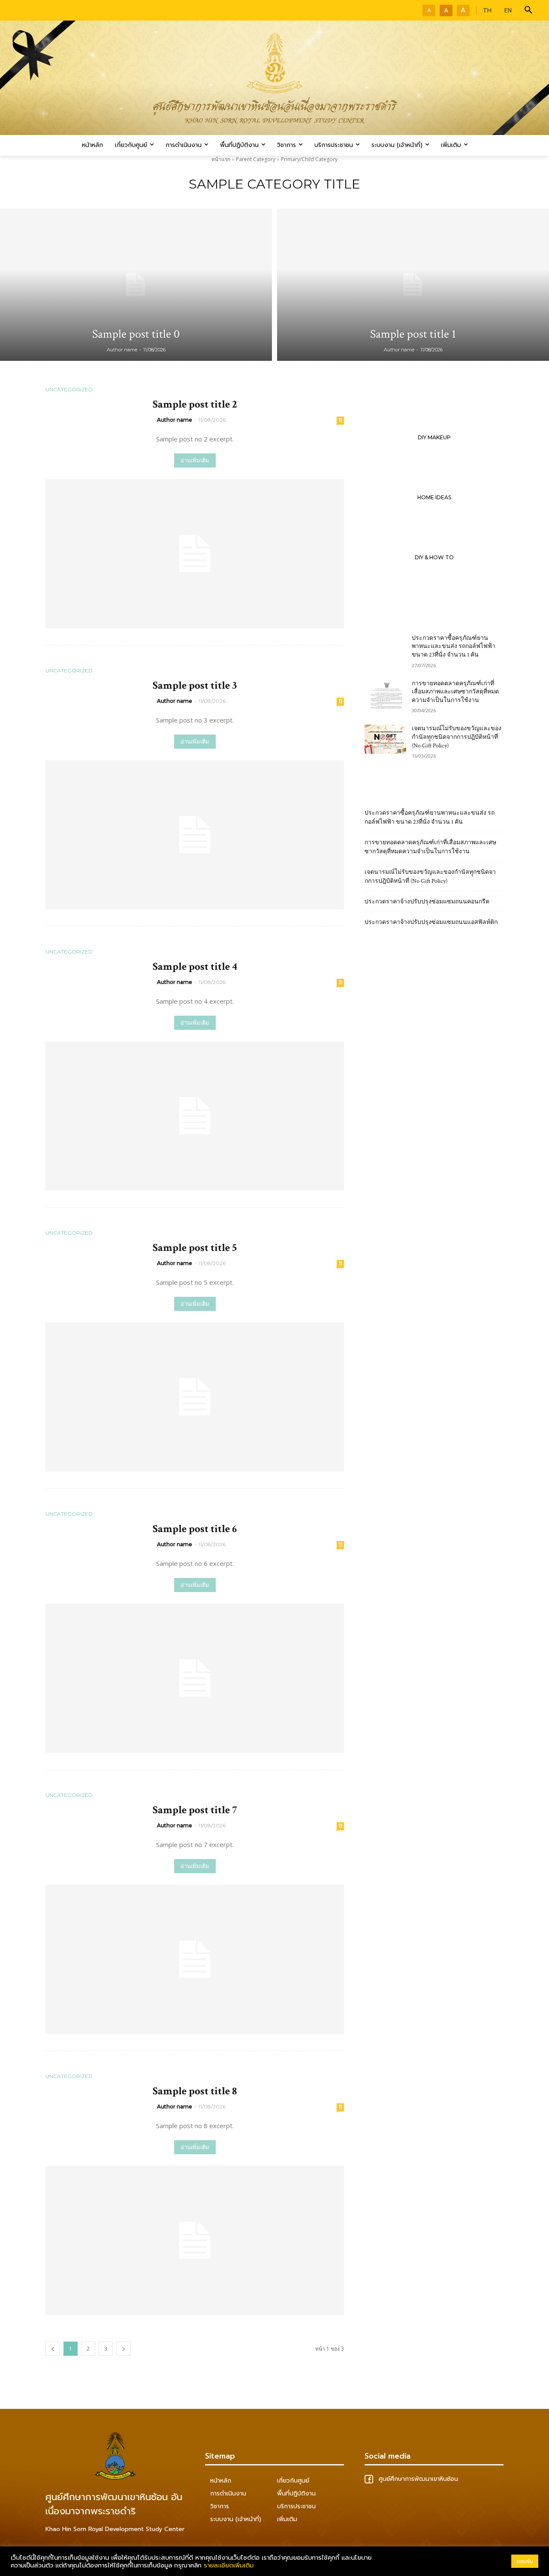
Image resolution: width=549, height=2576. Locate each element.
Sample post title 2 (195, 404)
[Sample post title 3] (195, 835)
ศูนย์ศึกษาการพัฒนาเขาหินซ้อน (417, 2479)
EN (508, 10)
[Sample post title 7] (195, 1959)
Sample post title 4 (195, 967)
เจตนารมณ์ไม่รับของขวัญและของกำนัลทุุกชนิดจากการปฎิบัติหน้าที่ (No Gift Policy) (457, 737)
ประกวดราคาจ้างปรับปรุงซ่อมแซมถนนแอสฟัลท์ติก (431, 922)
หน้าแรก (221, 159)
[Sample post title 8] (195, 2240)
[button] (528, 10)
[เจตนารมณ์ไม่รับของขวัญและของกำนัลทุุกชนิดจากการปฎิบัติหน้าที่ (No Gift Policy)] (385, 739)
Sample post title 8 (195, 2091)
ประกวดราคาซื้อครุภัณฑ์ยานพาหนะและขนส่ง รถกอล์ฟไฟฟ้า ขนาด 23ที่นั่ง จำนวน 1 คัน (454, 646)
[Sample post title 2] (195, 554)
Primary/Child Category (309, 159)
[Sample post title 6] (195, 1678)
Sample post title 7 (195, 1810)
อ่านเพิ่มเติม (195, 460)
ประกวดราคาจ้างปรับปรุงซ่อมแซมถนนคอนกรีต (427, 902)
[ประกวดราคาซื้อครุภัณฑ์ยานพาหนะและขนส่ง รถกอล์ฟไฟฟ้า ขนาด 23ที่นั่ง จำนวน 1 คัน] (385, 649)
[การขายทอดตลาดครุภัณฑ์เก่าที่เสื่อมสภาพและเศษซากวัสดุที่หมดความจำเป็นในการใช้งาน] (385, 694)
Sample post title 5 (195, 1248)
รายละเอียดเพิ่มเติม (229, 2565)
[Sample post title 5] (195, 1397)
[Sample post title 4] (195, 1116)
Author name (175, 420)
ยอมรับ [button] (525, 2561)
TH (487, 10)
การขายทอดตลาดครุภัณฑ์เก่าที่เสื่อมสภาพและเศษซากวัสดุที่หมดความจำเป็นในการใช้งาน (455, 692)
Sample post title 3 (195, 685)
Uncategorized (69, 390)
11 (341, 420)
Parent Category (256, 159)
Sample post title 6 (195, 1529)
